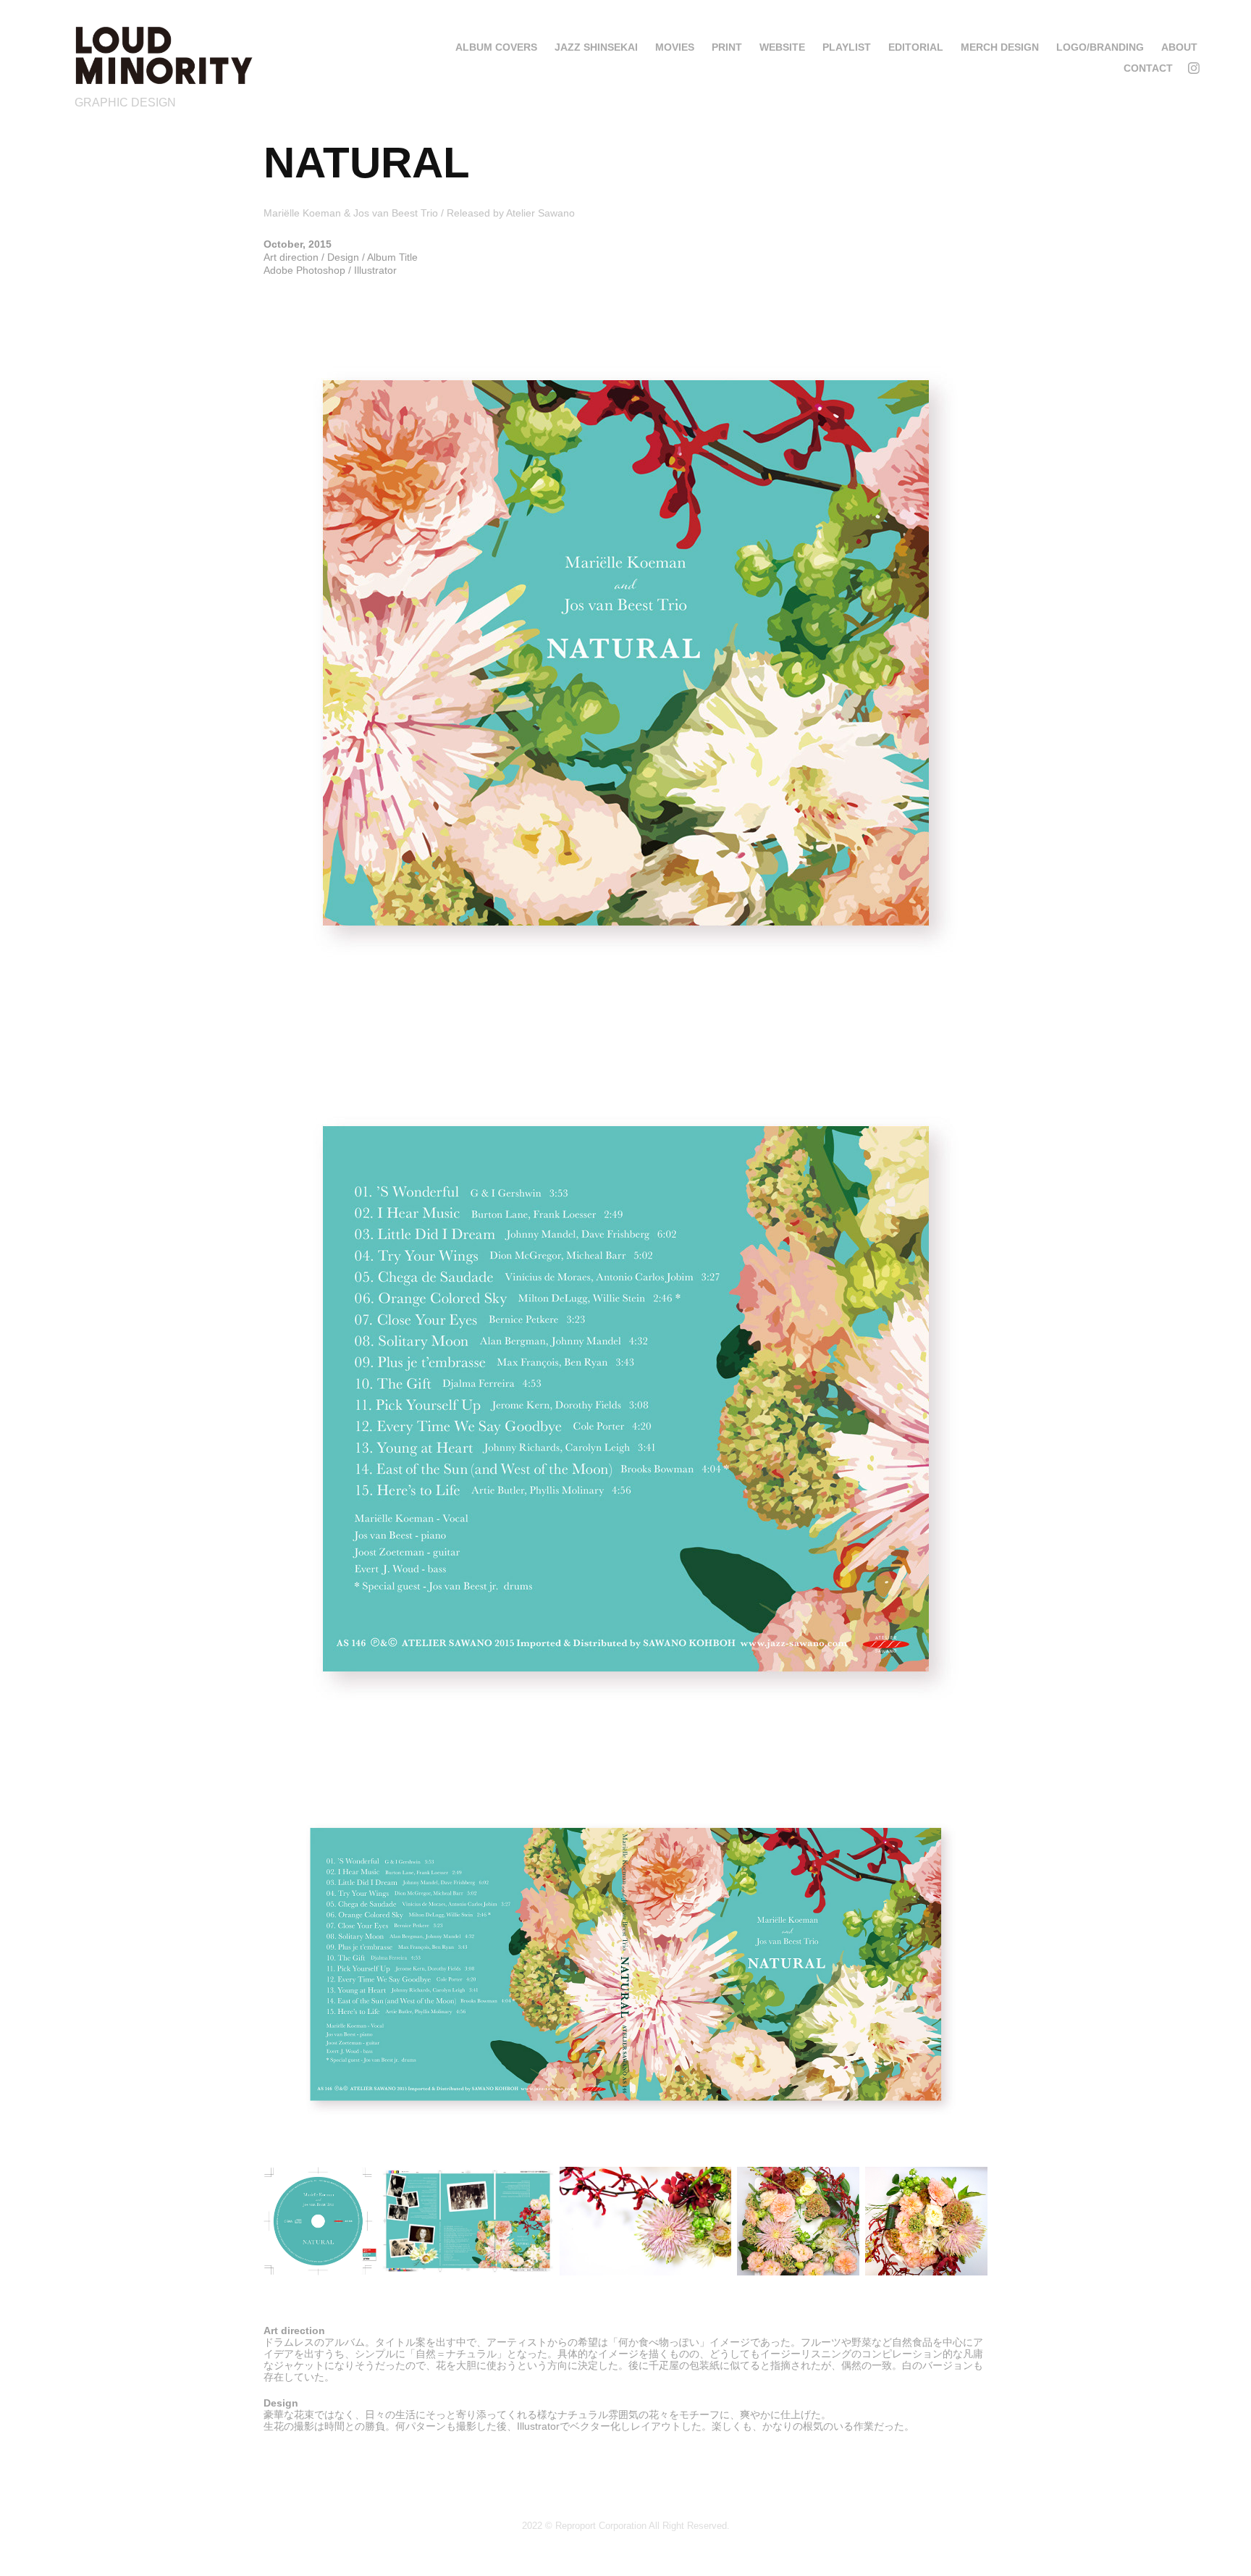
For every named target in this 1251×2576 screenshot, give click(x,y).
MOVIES (675, 47)
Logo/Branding (1100, 47)
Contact (1148, 68)
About (1179, 47)
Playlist (847, 47)
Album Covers (496, 47)
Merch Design (1000, 47)
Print (727, 47)
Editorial (916, 47)
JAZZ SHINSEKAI (596, 47)
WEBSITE (782, 47)
